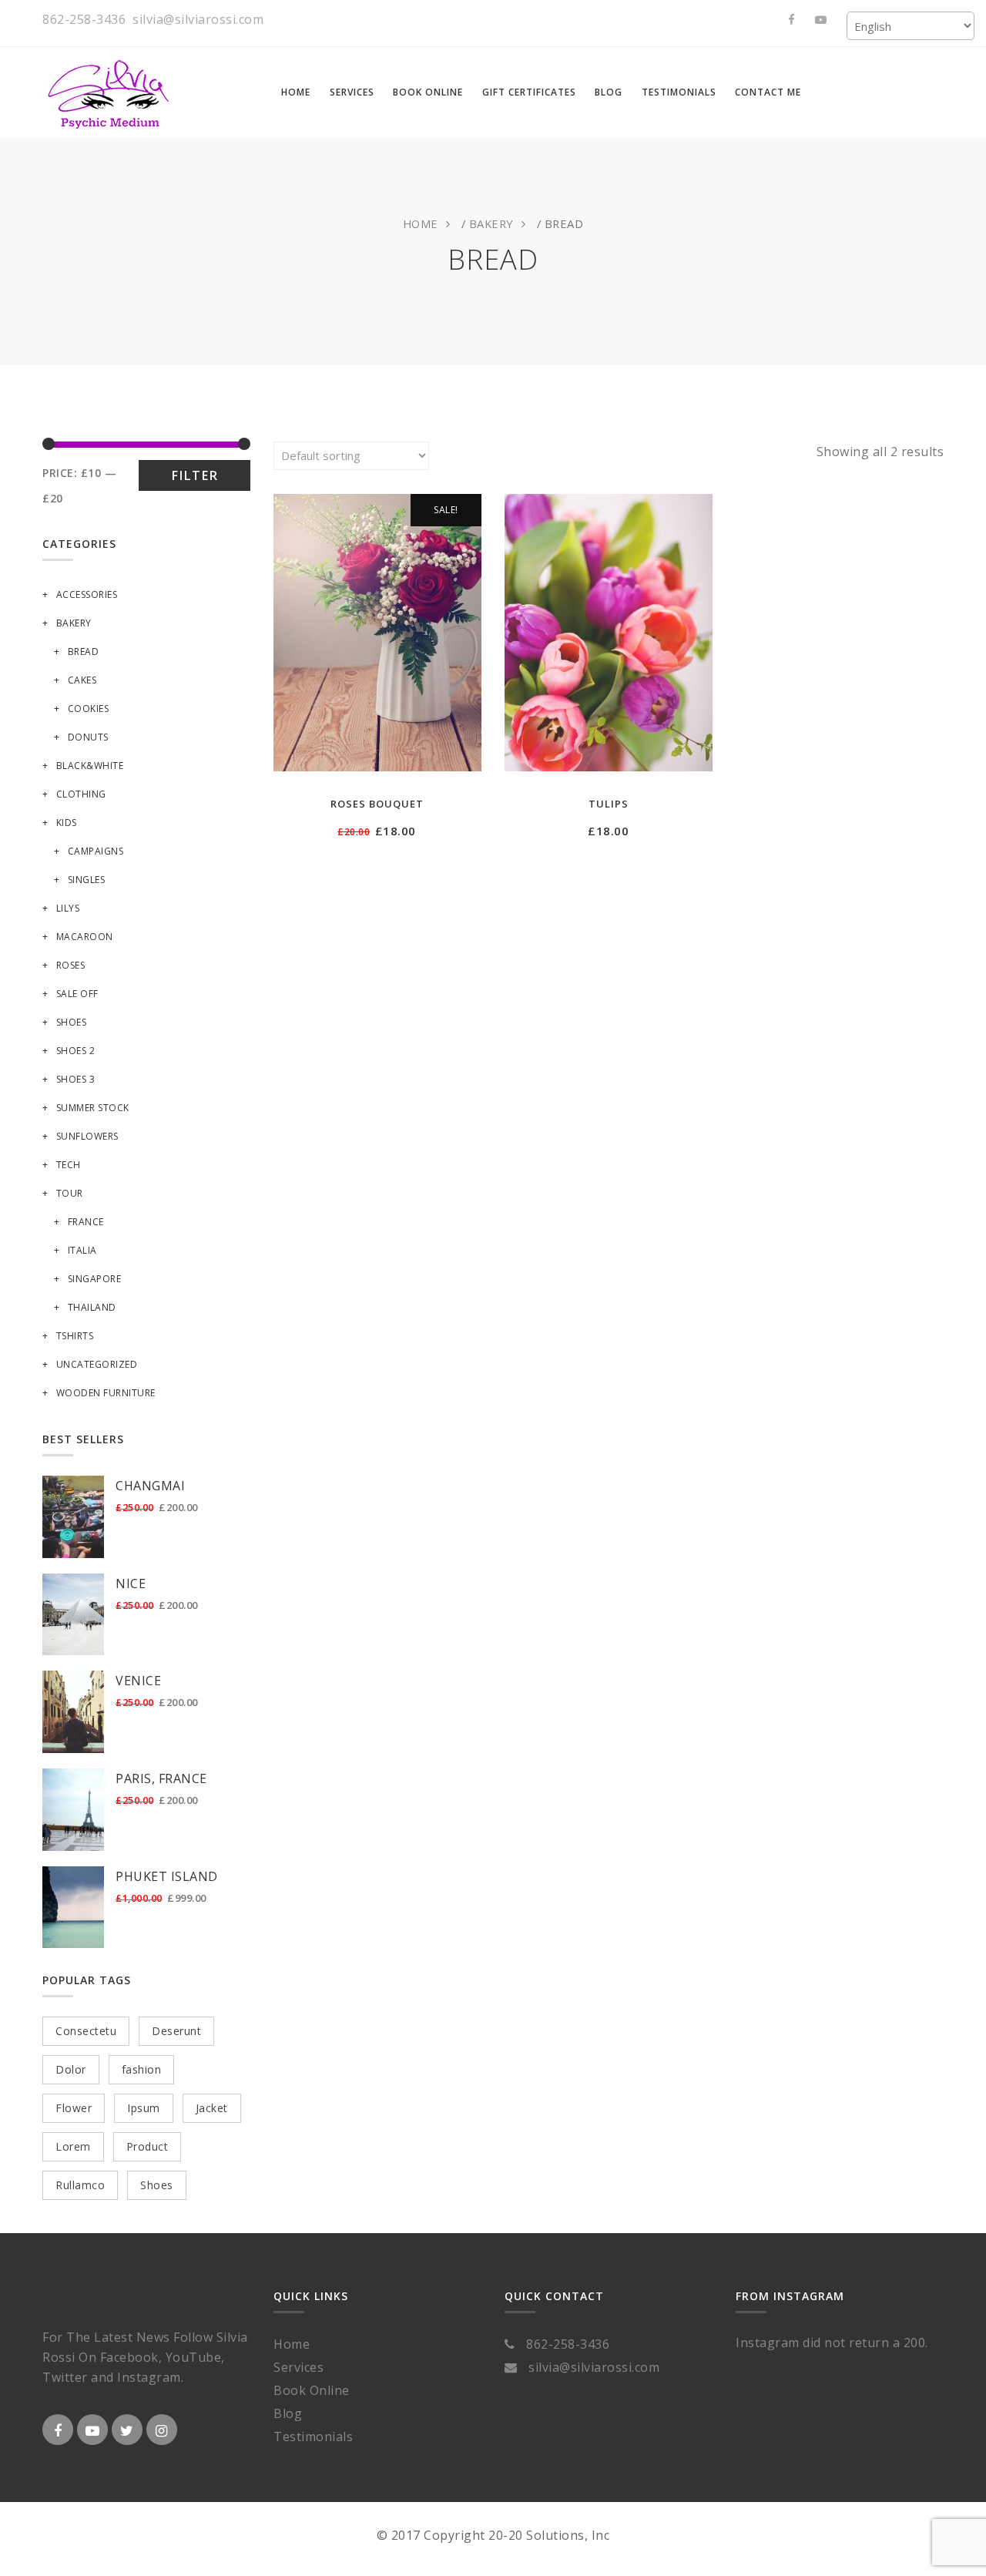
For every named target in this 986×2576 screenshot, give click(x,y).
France (86, 1222)
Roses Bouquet (377, 804)
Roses (70, 965)
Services (298, 2367)
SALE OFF (77, 994)
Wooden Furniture (106, 1393)
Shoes (71, 1022)
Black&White (90, 766)
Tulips (609, 804)
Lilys (68, 908)
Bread (83, 652)
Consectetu (86, 2031)
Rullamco (80, 2185)
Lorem (73, 2146)
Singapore (94, 1279)
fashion (142, 2069)
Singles (86, 880)
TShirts (75, 1336)
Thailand (92, 1307)
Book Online (312, 2390)
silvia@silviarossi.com (198, 19)
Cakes (82, 680)
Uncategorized (97, 1364)
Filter (195, 475)
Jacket (212, 2108)
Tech (69, 1165)
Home (421, 223)
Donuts (88, 737)
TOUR (70, 1193)
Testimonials (313, 2437)
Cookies (88, 709)
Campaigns (96, 851)
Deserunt (176, 2031)
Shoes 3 (75, 1079)
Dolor (71, 2069)
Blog (288, 2413)
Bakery (491, 223)
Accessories (87, 594)
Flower (74, 2108)
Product (148, 2146)
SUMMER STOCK (93, 1108)
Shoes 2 (75, 1051)
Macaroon (85, 937)
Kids (67, 823)
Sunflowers (87, 1136)
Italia (82, 1250)
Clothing (81, 794)
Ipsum (144, 2108)
